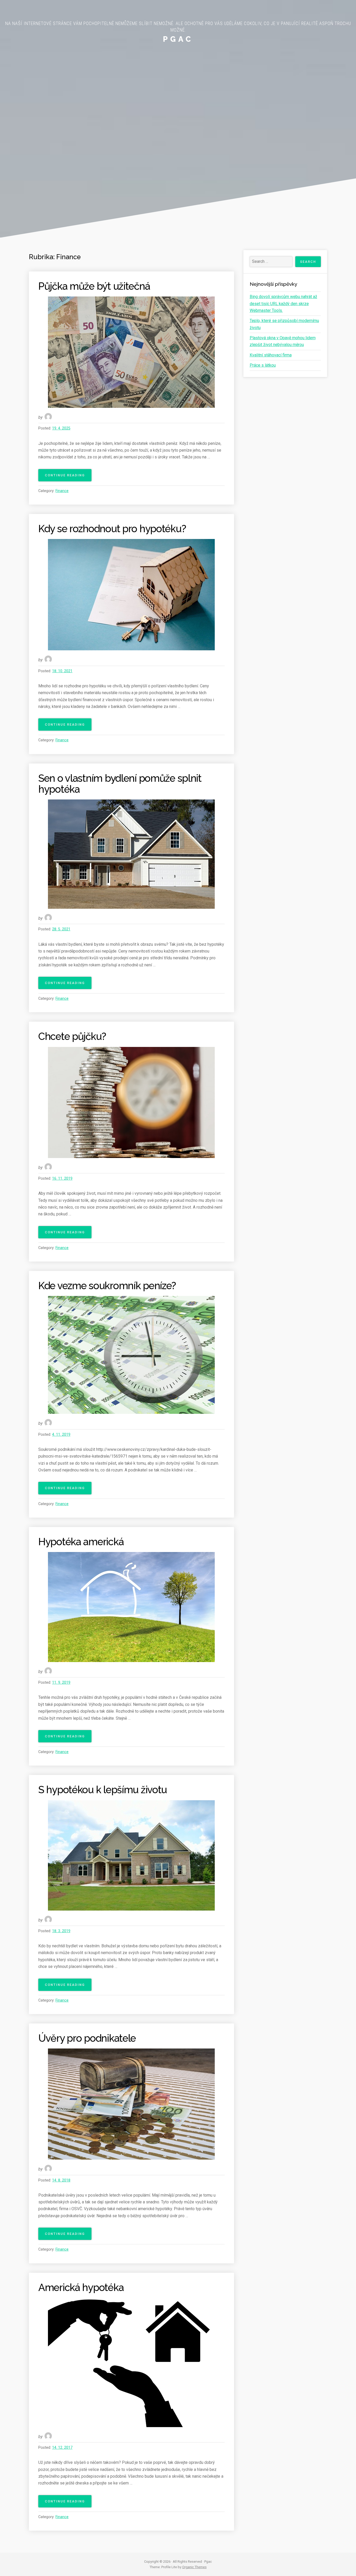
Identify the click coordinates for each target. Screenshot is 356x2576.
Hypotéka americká (81, 1542)
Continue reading (68, 477)
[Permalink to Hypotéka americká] (131, 1607)
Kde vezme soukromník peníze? (107, 1286)
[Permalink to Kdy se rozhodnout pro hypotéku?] (131, 595)
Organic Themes (194, 2567)
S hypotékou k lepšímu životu (103, 1790)
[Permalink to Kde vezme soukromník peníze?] (131, 1355)
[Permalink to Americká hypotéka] (131, 2362)
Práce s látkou (263, 365)
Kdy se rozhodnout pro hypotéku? (112, 529)
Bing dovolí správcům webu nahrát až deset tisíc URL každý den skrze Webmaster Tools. (283, 304)
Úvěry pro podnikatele (87, 2038)
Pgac (178, 39)
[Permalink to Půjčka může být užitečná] (131, 352)
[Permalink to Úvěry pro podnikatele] (131, 2104)
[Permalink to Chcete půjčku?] (131, 1102)
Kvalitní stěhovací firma (271, 355)
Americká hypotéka (81, 2287)
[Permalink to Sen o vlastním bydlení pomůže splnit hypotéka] (131, 854)
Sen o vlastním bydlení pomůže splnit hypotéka (120, 784)
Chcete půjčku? (72, 1036)
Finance (62, 491)
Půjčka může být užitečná (94, 286)
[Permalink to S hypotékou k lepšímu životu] (131, 1855)
